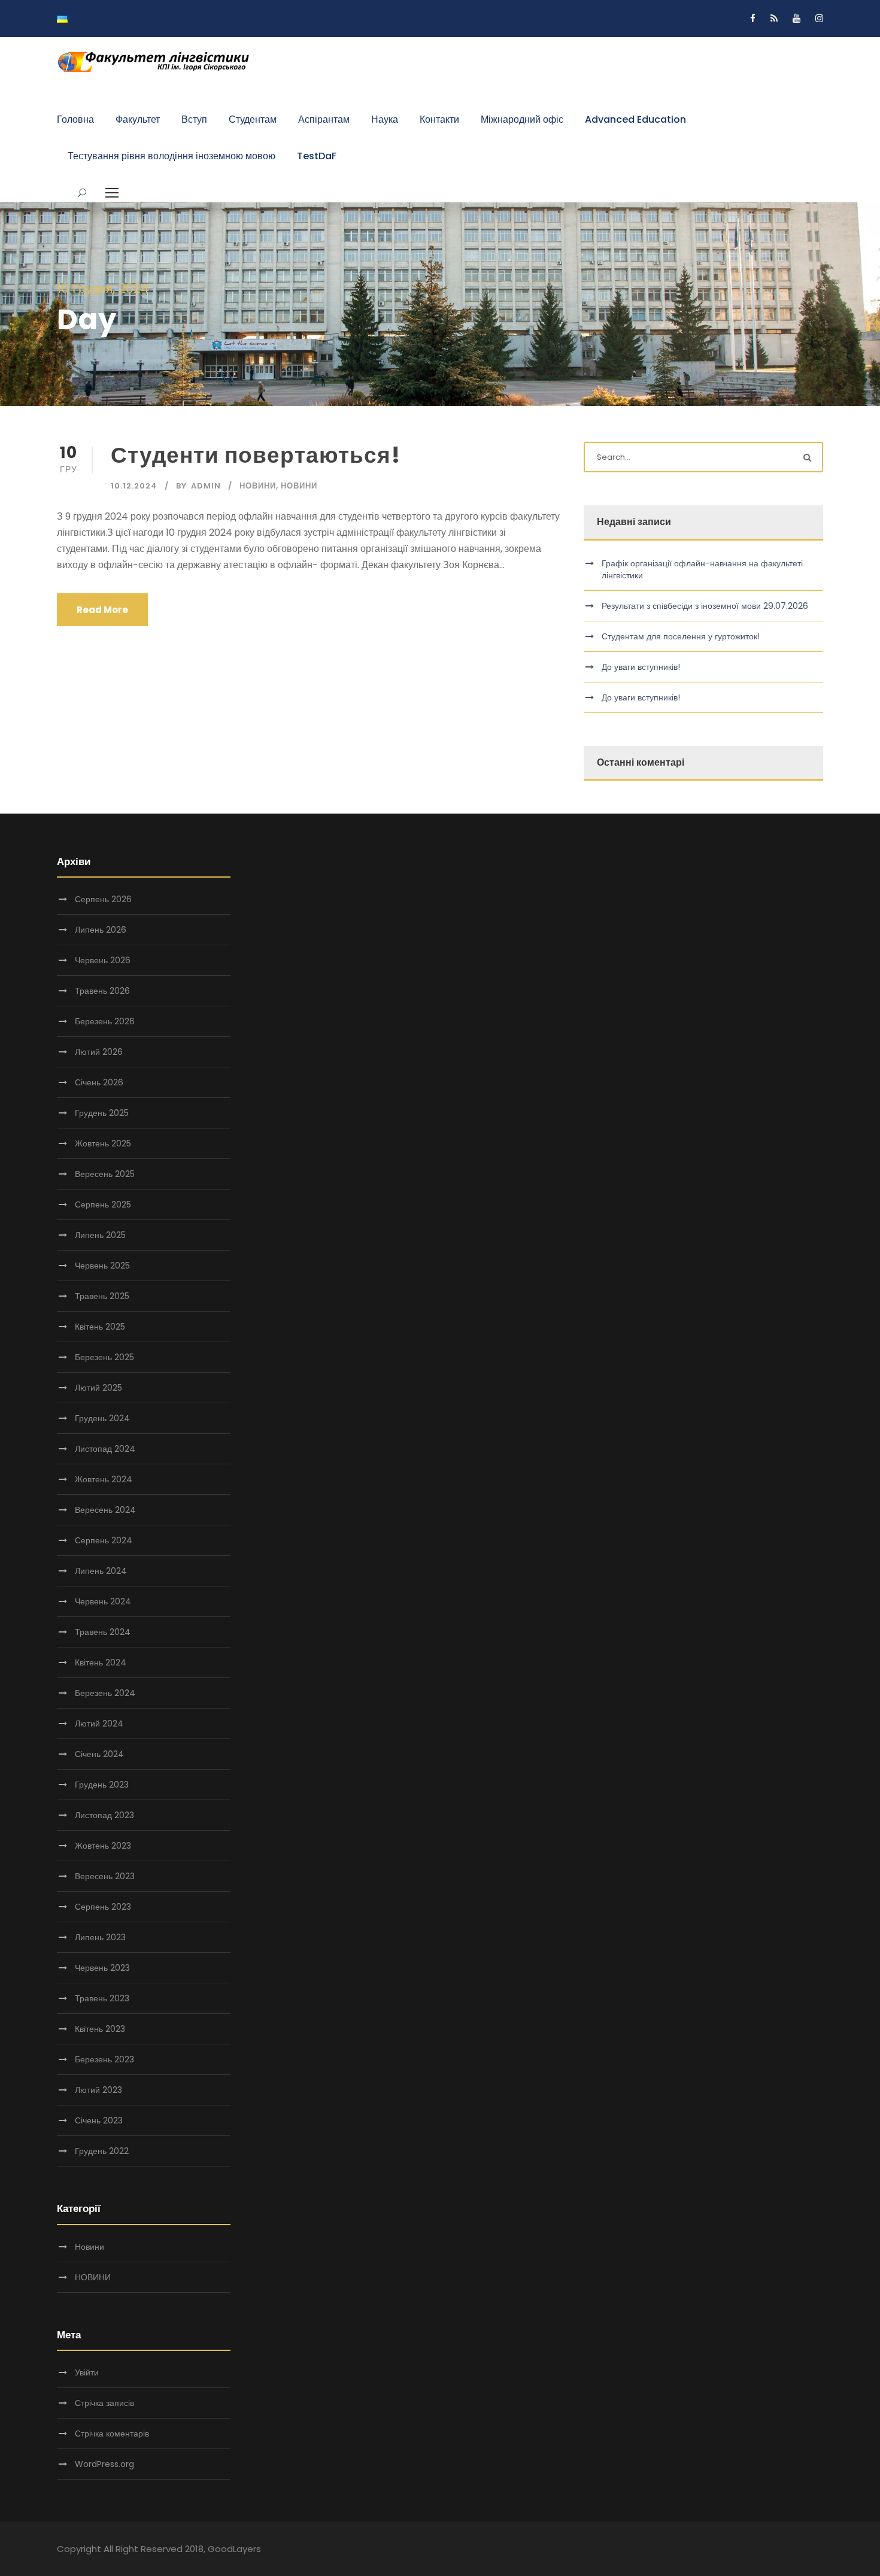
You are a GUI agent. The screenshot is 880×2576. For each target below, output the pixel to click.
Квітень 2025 (100, 1327)
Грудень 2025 (102, 1113)
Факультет (138, 119)
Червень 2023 (102, 1968)
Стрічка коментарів (112, 2434)
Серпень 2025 (103, 1204)
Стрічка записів (104, 2403)
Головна (75, 119)
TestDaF (317, 156)
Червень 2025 (102, 1266)
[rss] (774, 18)
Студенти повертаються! (256, 455)
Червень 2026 (103, 960)
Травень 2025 (102, 1296)
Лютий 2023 (98, 2090)
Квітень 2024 (101, 1662)
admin (206, 486)
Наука (385, 119)
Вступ (194, 119)
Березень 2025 (104, 1357)
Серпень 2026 (103, 899)
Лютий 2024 (99, 1724)
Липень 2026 (101, 930)
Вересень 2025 (105, 1174)
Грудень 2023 (102, 1785)
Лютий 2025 (98, 1388)
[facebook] (753, 18)
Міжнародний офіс (522, 119)
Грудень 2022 (102, 2151)
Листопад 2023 (104, 1815)
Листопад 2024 (105, 1449)
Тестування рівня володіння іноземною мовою (172, 156)
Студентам (253, 119)
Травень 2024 (103, 1632)
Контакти (439, 119)
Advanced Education (635, 119)
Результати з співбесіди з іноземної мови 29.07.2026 (705, 606)
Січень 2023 (99, 2120)
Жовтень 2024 (104, 1479)
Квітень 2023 (100, 2029)
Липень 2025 (100, 1235)
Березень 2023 (104, 2059)
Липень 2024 (101, 1571)
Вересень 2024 (105, 1510)
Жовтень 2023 (103, 1846)
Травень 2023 (102, 1998)
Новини (258, 486)
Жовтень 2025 (103, 1143)
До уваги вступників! (641, 667)
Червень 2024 (103, 1601)
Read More (102, 610)
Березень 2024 (105, 1693)
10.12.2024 (134, 486)
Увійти (87, 2372)
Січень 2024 (99, 1754)
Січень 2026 (99, 1082)
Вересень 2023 (105, 1876)
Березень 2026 (105, 1021)
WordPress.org (104, 2464)
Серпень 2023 (103, 1907)
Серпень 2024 (104, 1540)
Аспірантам (324, 119)
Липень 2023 (100, 1937)
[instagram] (819, 18)
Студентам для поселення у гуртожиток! (681, 636)
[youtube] (796, 18)
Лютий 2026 (99, 1052)
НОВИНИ (299, 486)
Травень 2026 (102, 991)
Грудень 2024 (102, 1418)
